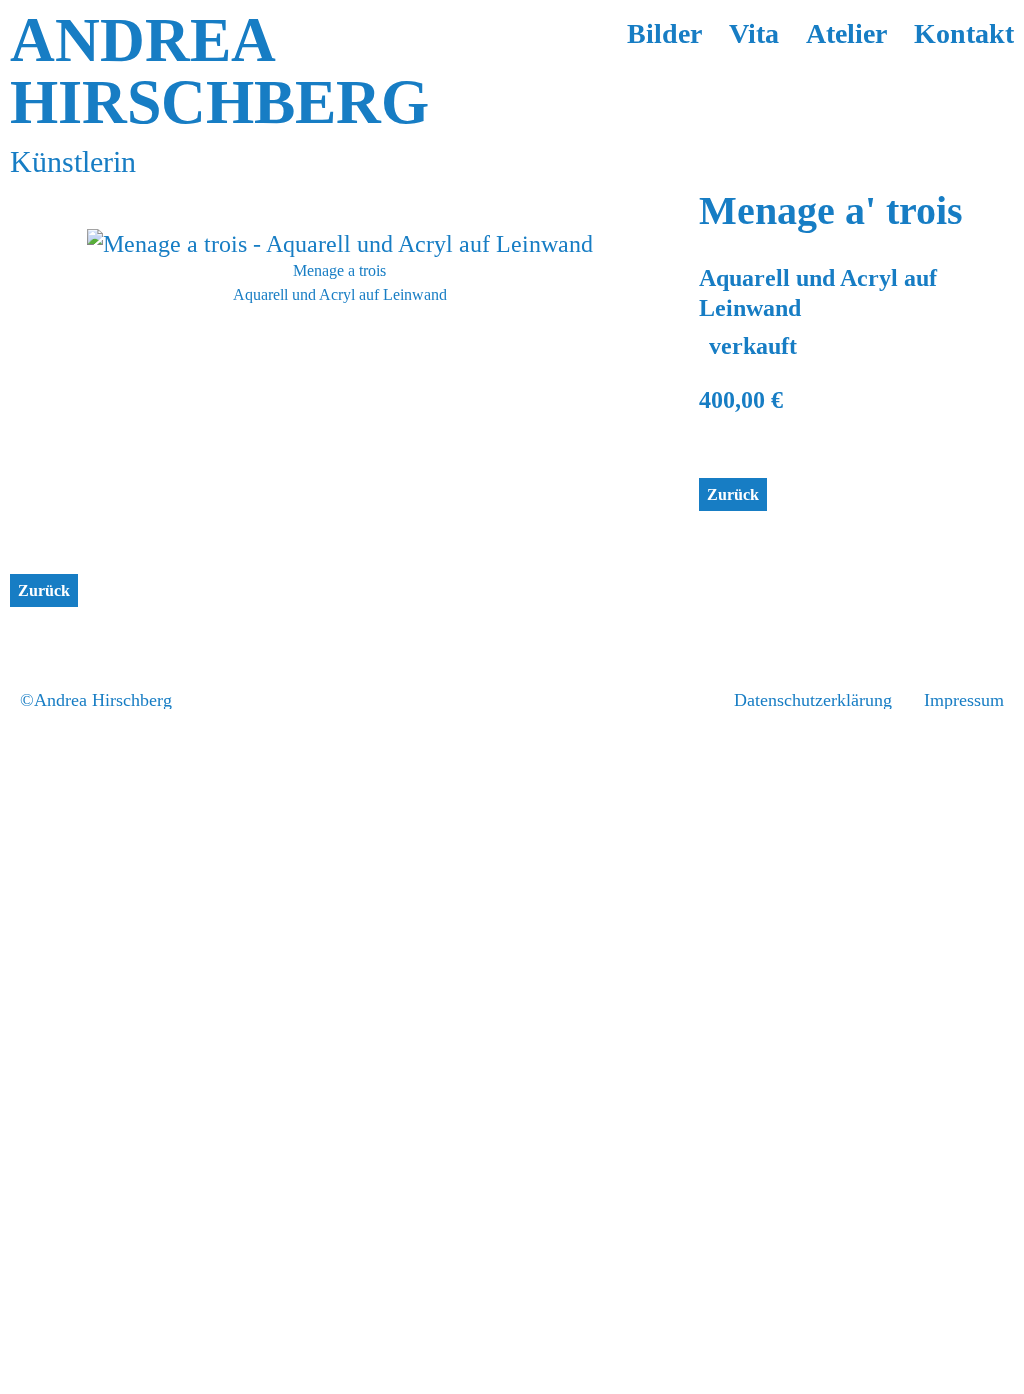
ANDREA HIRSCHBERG (219, 71)
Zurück (733, 494)
